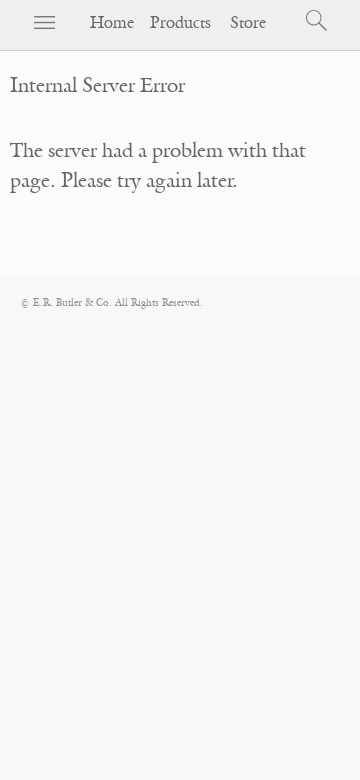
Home (112, 23)
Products (180, 23)
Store (248, 23)
